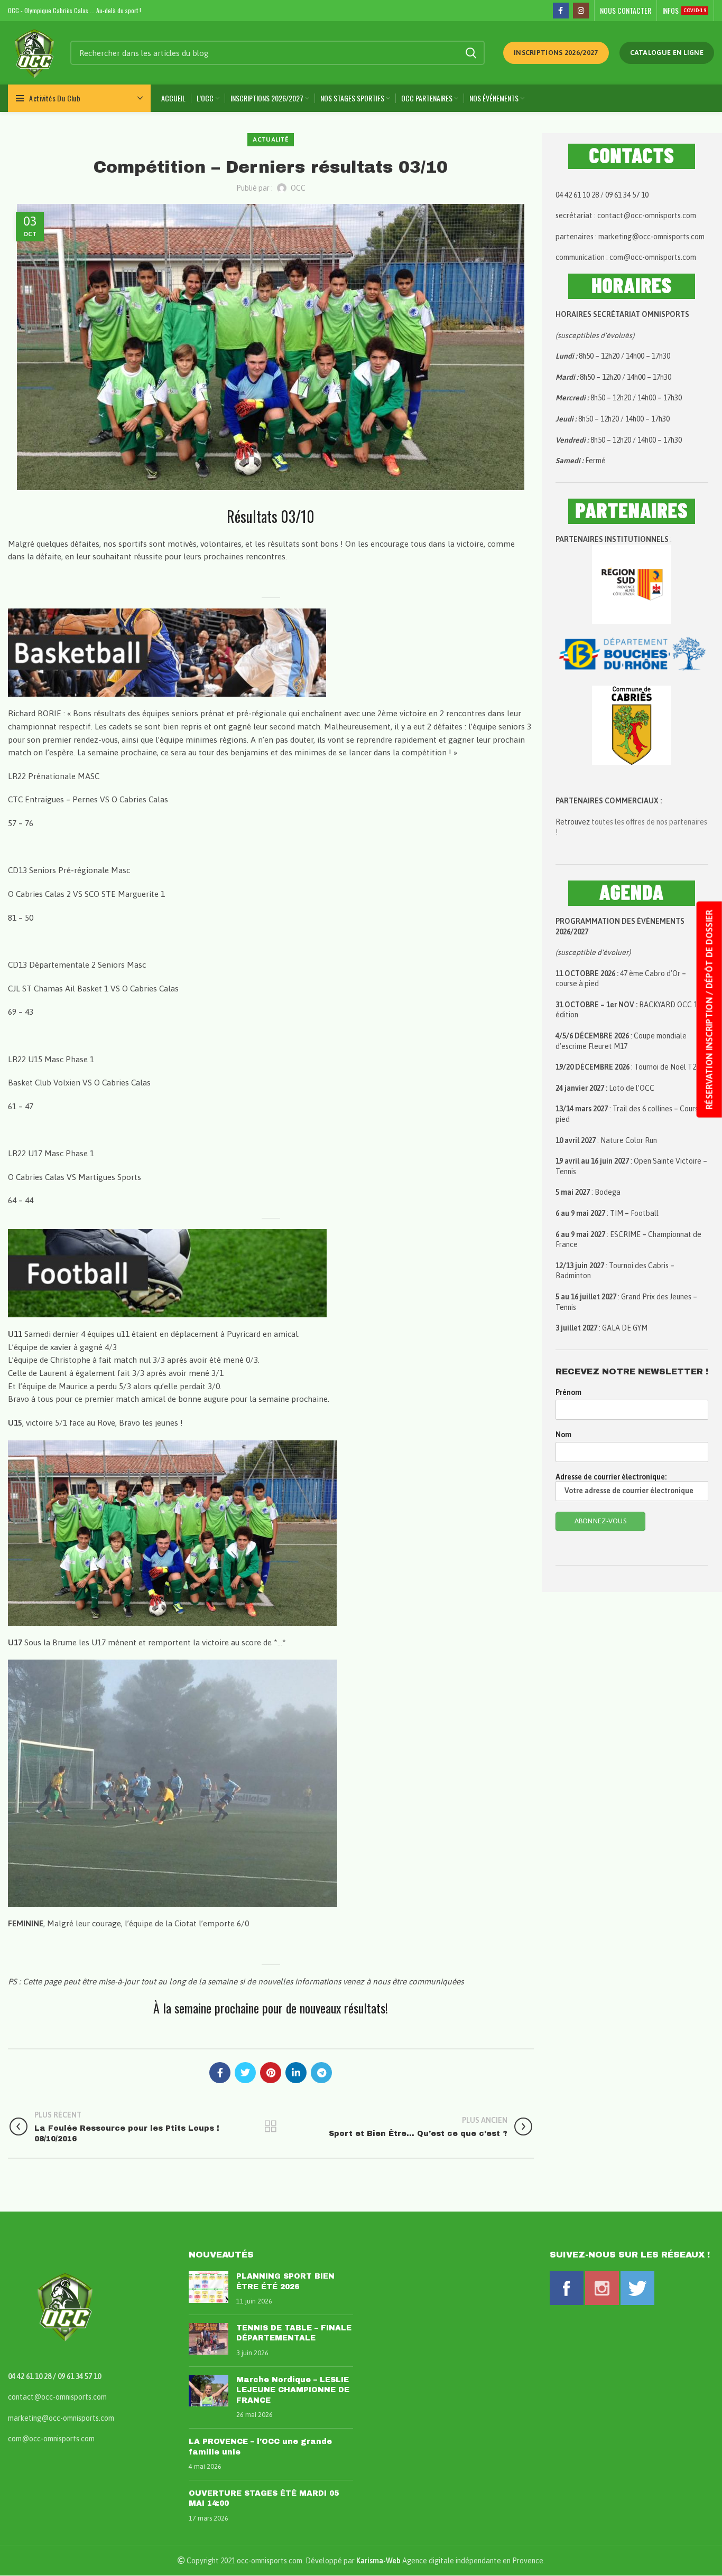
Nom (563, 1435)
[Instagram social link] (581, 11)
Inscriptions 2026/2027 (556, 53)
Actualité (271, 139)
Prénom (568, 1392)
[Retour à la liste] (271, 2127)
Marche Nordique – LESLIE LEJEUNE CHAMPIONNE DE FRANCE (293, 2390)
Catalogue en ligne (667, 53)
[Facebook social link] (561, 11)
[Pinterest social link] (271, 2073)
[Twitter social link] (245, 2073)
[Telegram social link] (321, 2073)
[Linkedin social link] (296, 2073)
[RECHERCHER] (470, 53)
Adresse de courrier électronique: (611, 1477)
